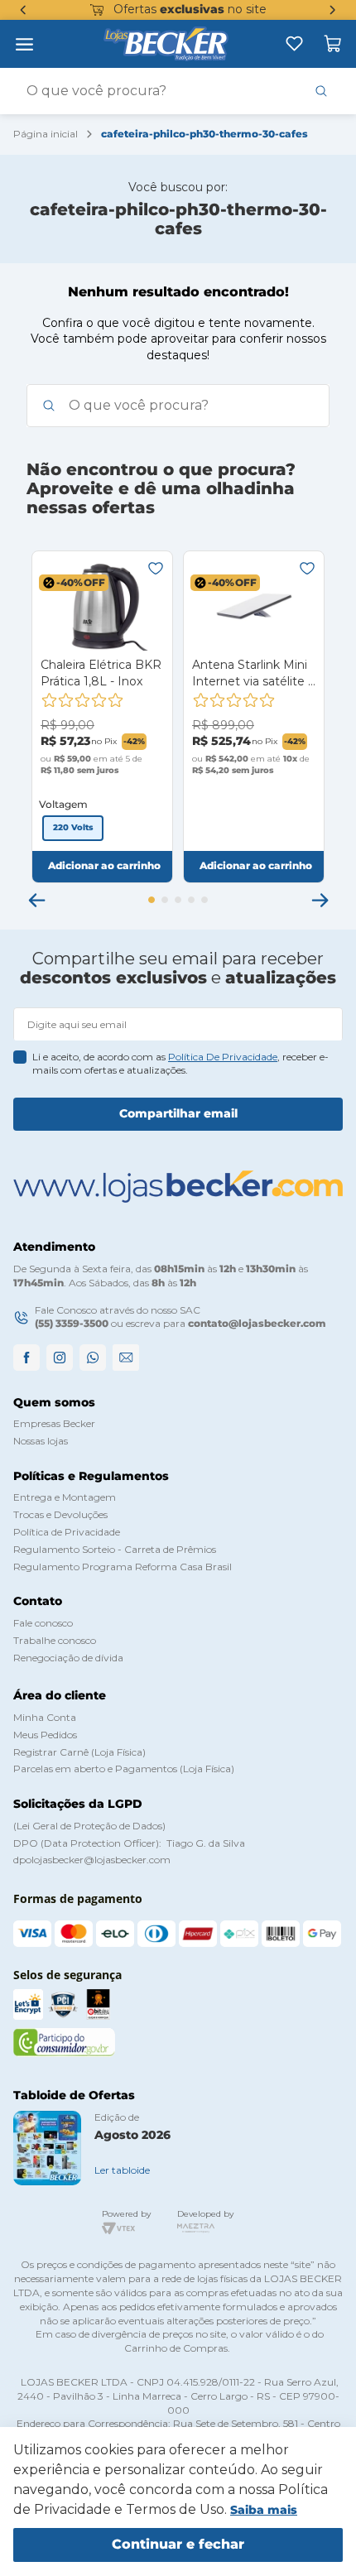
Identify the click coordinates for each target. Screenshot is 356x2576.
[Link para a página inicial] (46, 135)
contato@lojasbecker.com (257, 1323)
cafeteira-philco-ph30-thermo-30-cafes (204, 134)
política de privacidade (223, 1057)
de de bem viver (214, 9)
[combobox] (178, 91)
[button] (73, 828)
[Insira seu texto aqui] (294, 43)
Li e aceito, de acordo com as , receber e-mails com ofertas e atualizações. (180, 1064)
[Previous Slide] (23, 10)
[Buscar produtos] (321, 91)
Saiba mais (264, 2510)
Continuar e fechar (178, 2544)
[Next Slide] (333, 10)
